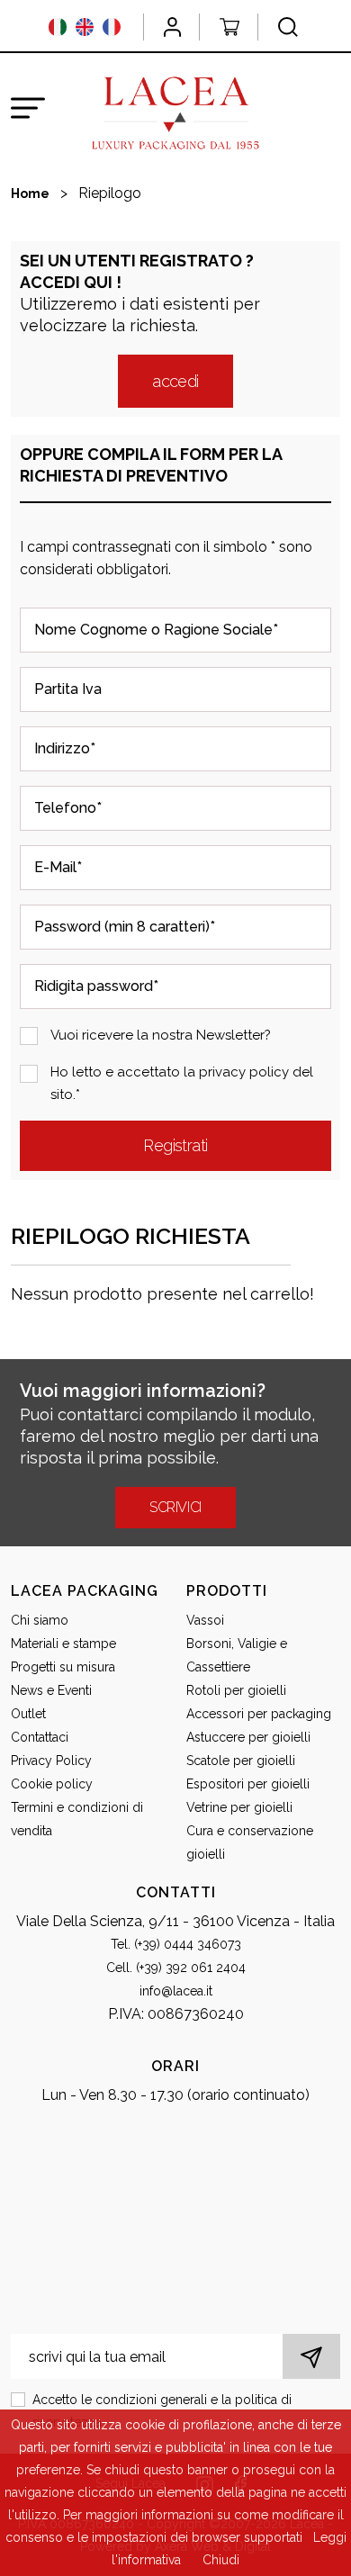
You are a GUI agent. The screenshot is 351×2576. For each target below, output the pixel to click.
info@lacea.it (176, 1991)
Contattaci (40, 1737)
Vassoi (205, 1620)
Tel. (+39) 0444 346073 (176, 1944)
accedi (175, 381)
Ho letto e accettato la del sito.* (182, 1083)
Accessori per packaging (259, 1714)
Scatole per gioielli (241, 1761)
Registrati (175, 1145)
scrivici (175, 1507)
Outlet (28, 1714)
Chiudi (221, 2560)
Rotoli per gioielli (236, 1690)
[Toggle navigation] (28, 108)
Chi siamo (40, 1620)
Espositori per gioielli (248, 1784)
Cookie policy (52, 1784)
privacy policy (244, 1072)
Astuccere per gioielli (248, 1737)
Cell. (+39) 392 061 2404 (176, 1968)
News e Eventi (51, 1690)
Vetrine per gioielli (239, 1807)
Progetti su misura (63, 1667)
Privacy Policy (51, 1761)
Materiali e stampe (63, 1644)
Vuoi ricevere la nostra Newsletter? (161, 1035)
